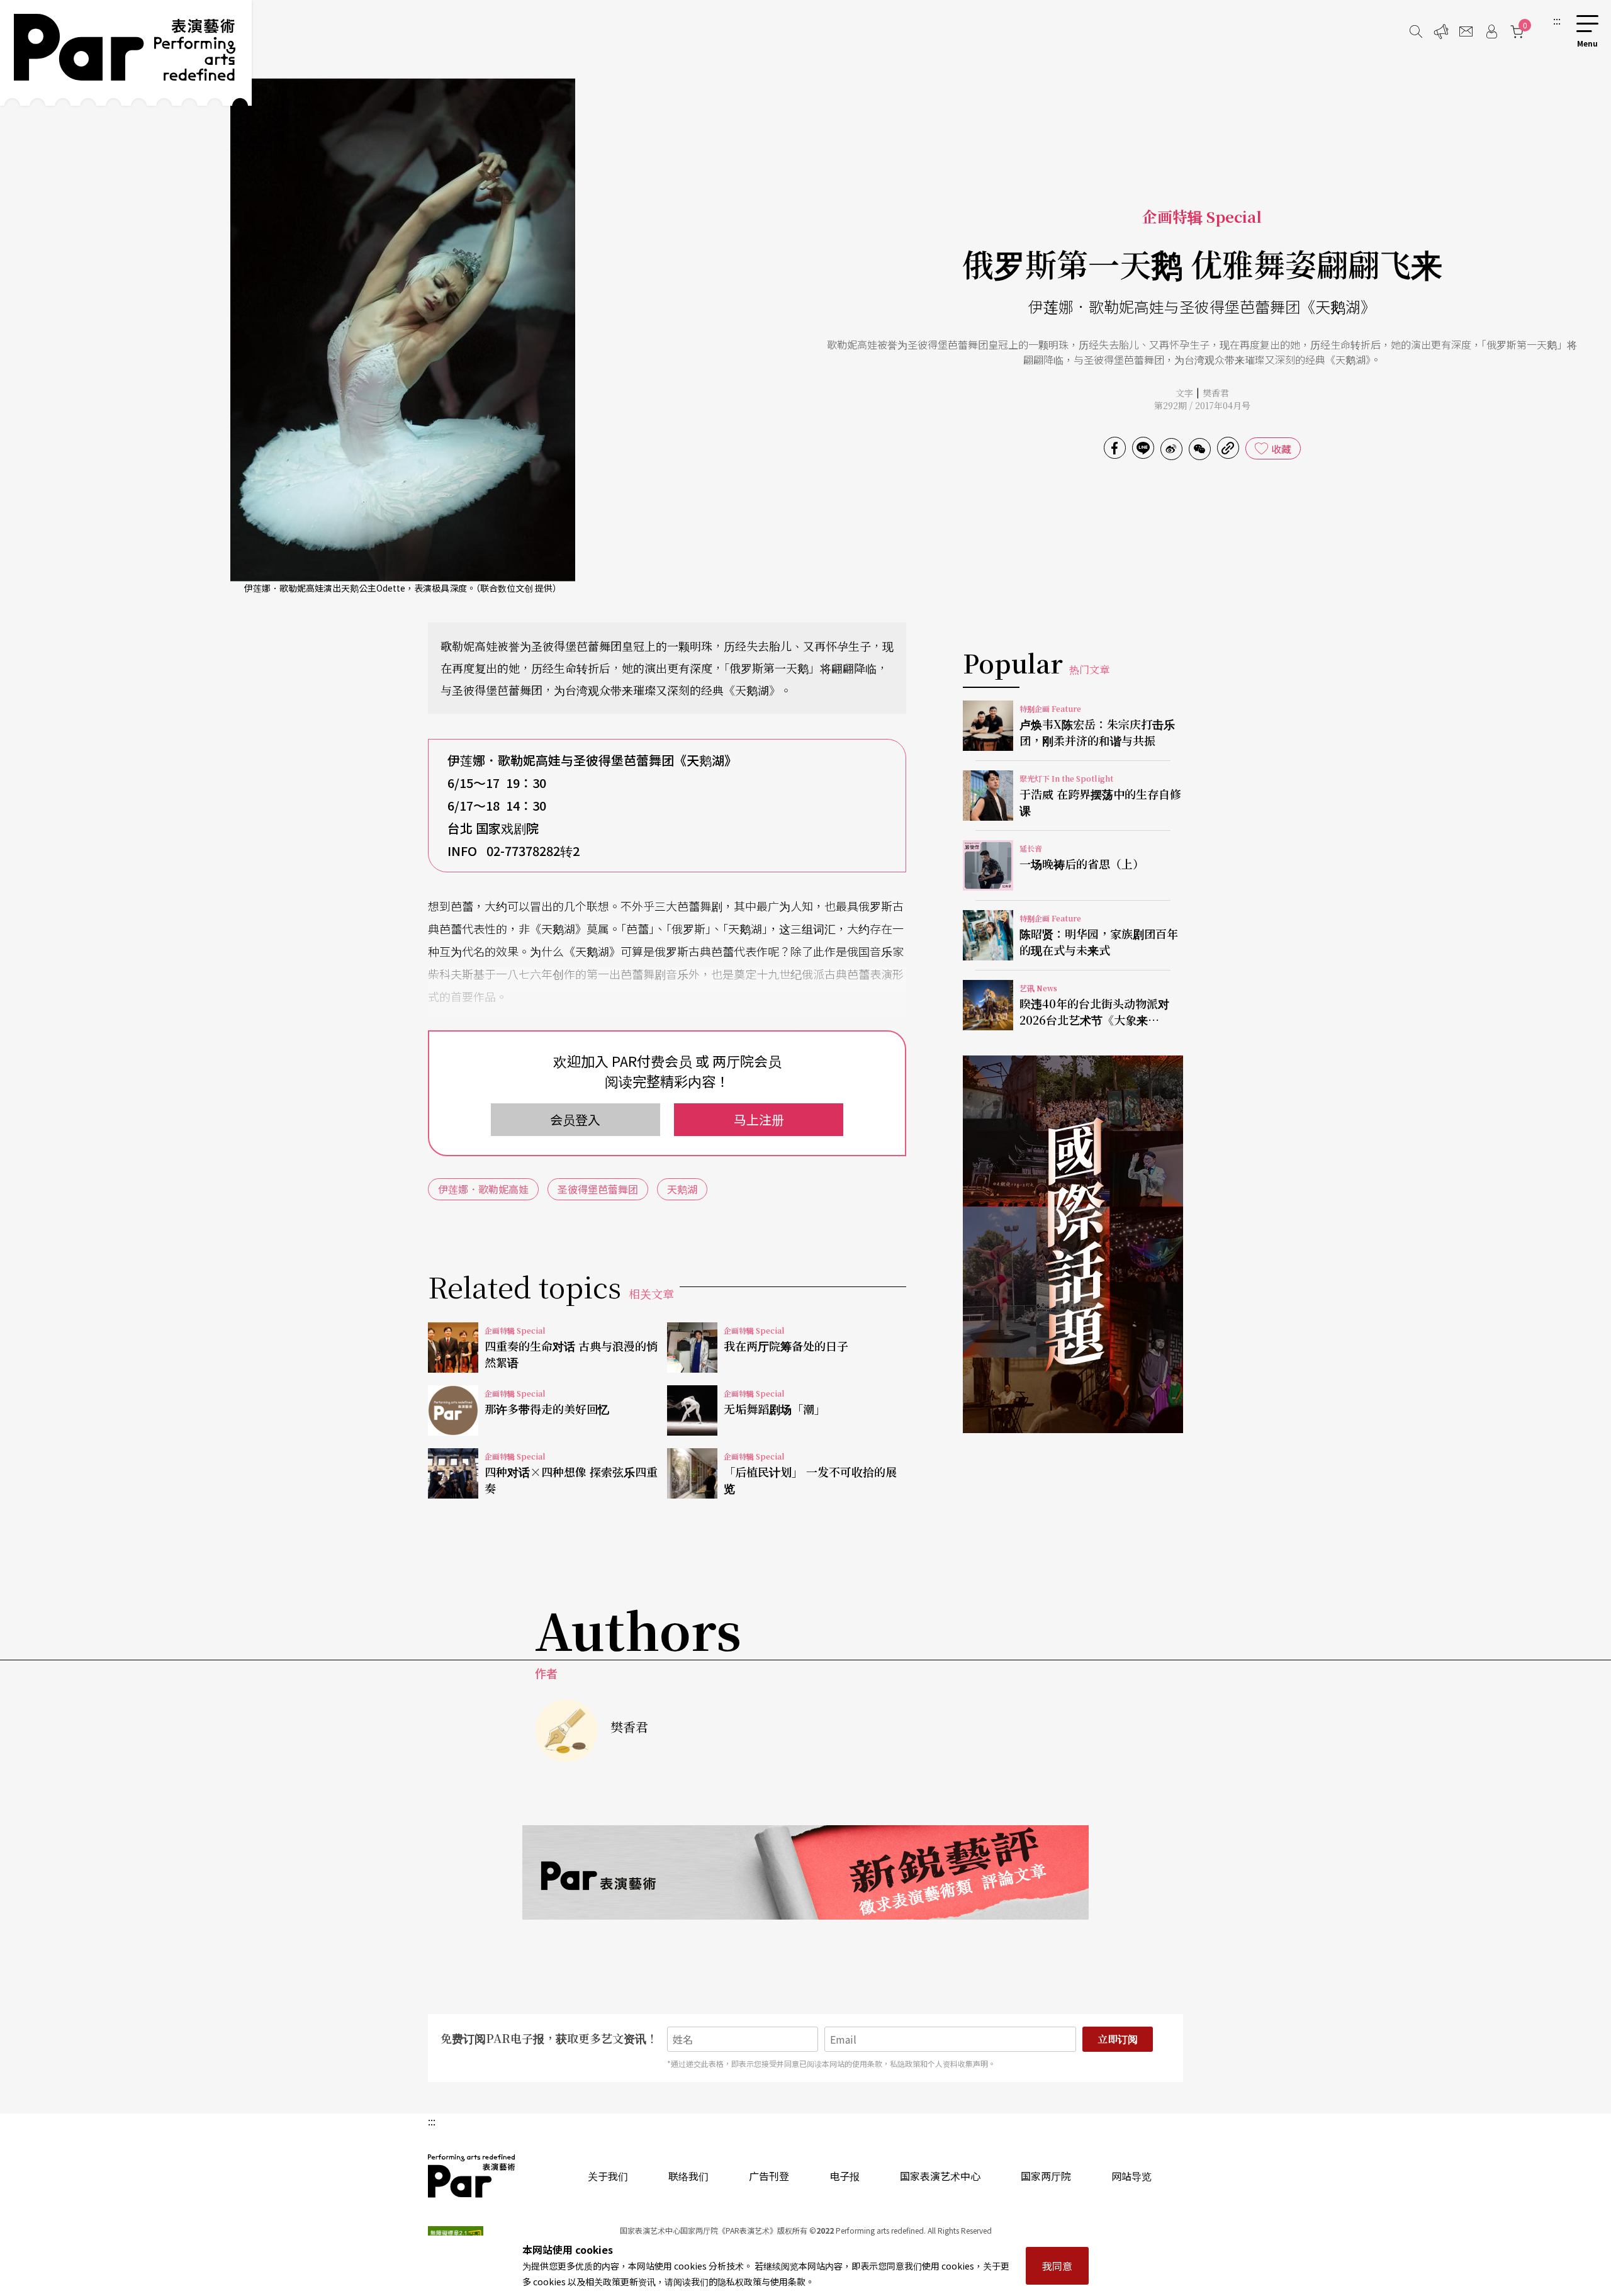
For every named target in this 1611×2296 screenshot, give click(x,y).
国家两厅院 (1046, 2176)
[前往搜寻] (1416, 31)
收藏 (1281, 449)
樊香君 (1216, 393)
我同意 (1057, 2266)
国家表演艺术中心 (940, 2176)
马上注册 (759, 1119)
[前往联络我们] (1466, 31)
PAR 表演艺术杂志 (472, 2176)
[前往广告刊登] (1441, 31)
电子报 (845, 2176)
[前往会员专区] (1491, 31)
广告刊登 (769, 2176)
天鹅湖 (682, 1189)
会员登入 (575, 1119)
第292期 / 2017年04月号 (1202, 405)
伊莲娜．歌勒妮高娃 (483, 1189)
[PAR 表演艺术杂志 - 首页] (126, 53)
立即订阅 (1118, 2039)
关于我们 (608, 2176)
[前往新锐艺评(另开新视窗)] (805, 1872)
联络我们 (688, 2176)
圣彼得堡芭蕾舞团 (598, 1189)
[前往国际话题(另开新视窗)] (1073, 1244)
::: (1557, 20)
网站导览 (1131, 2176)
